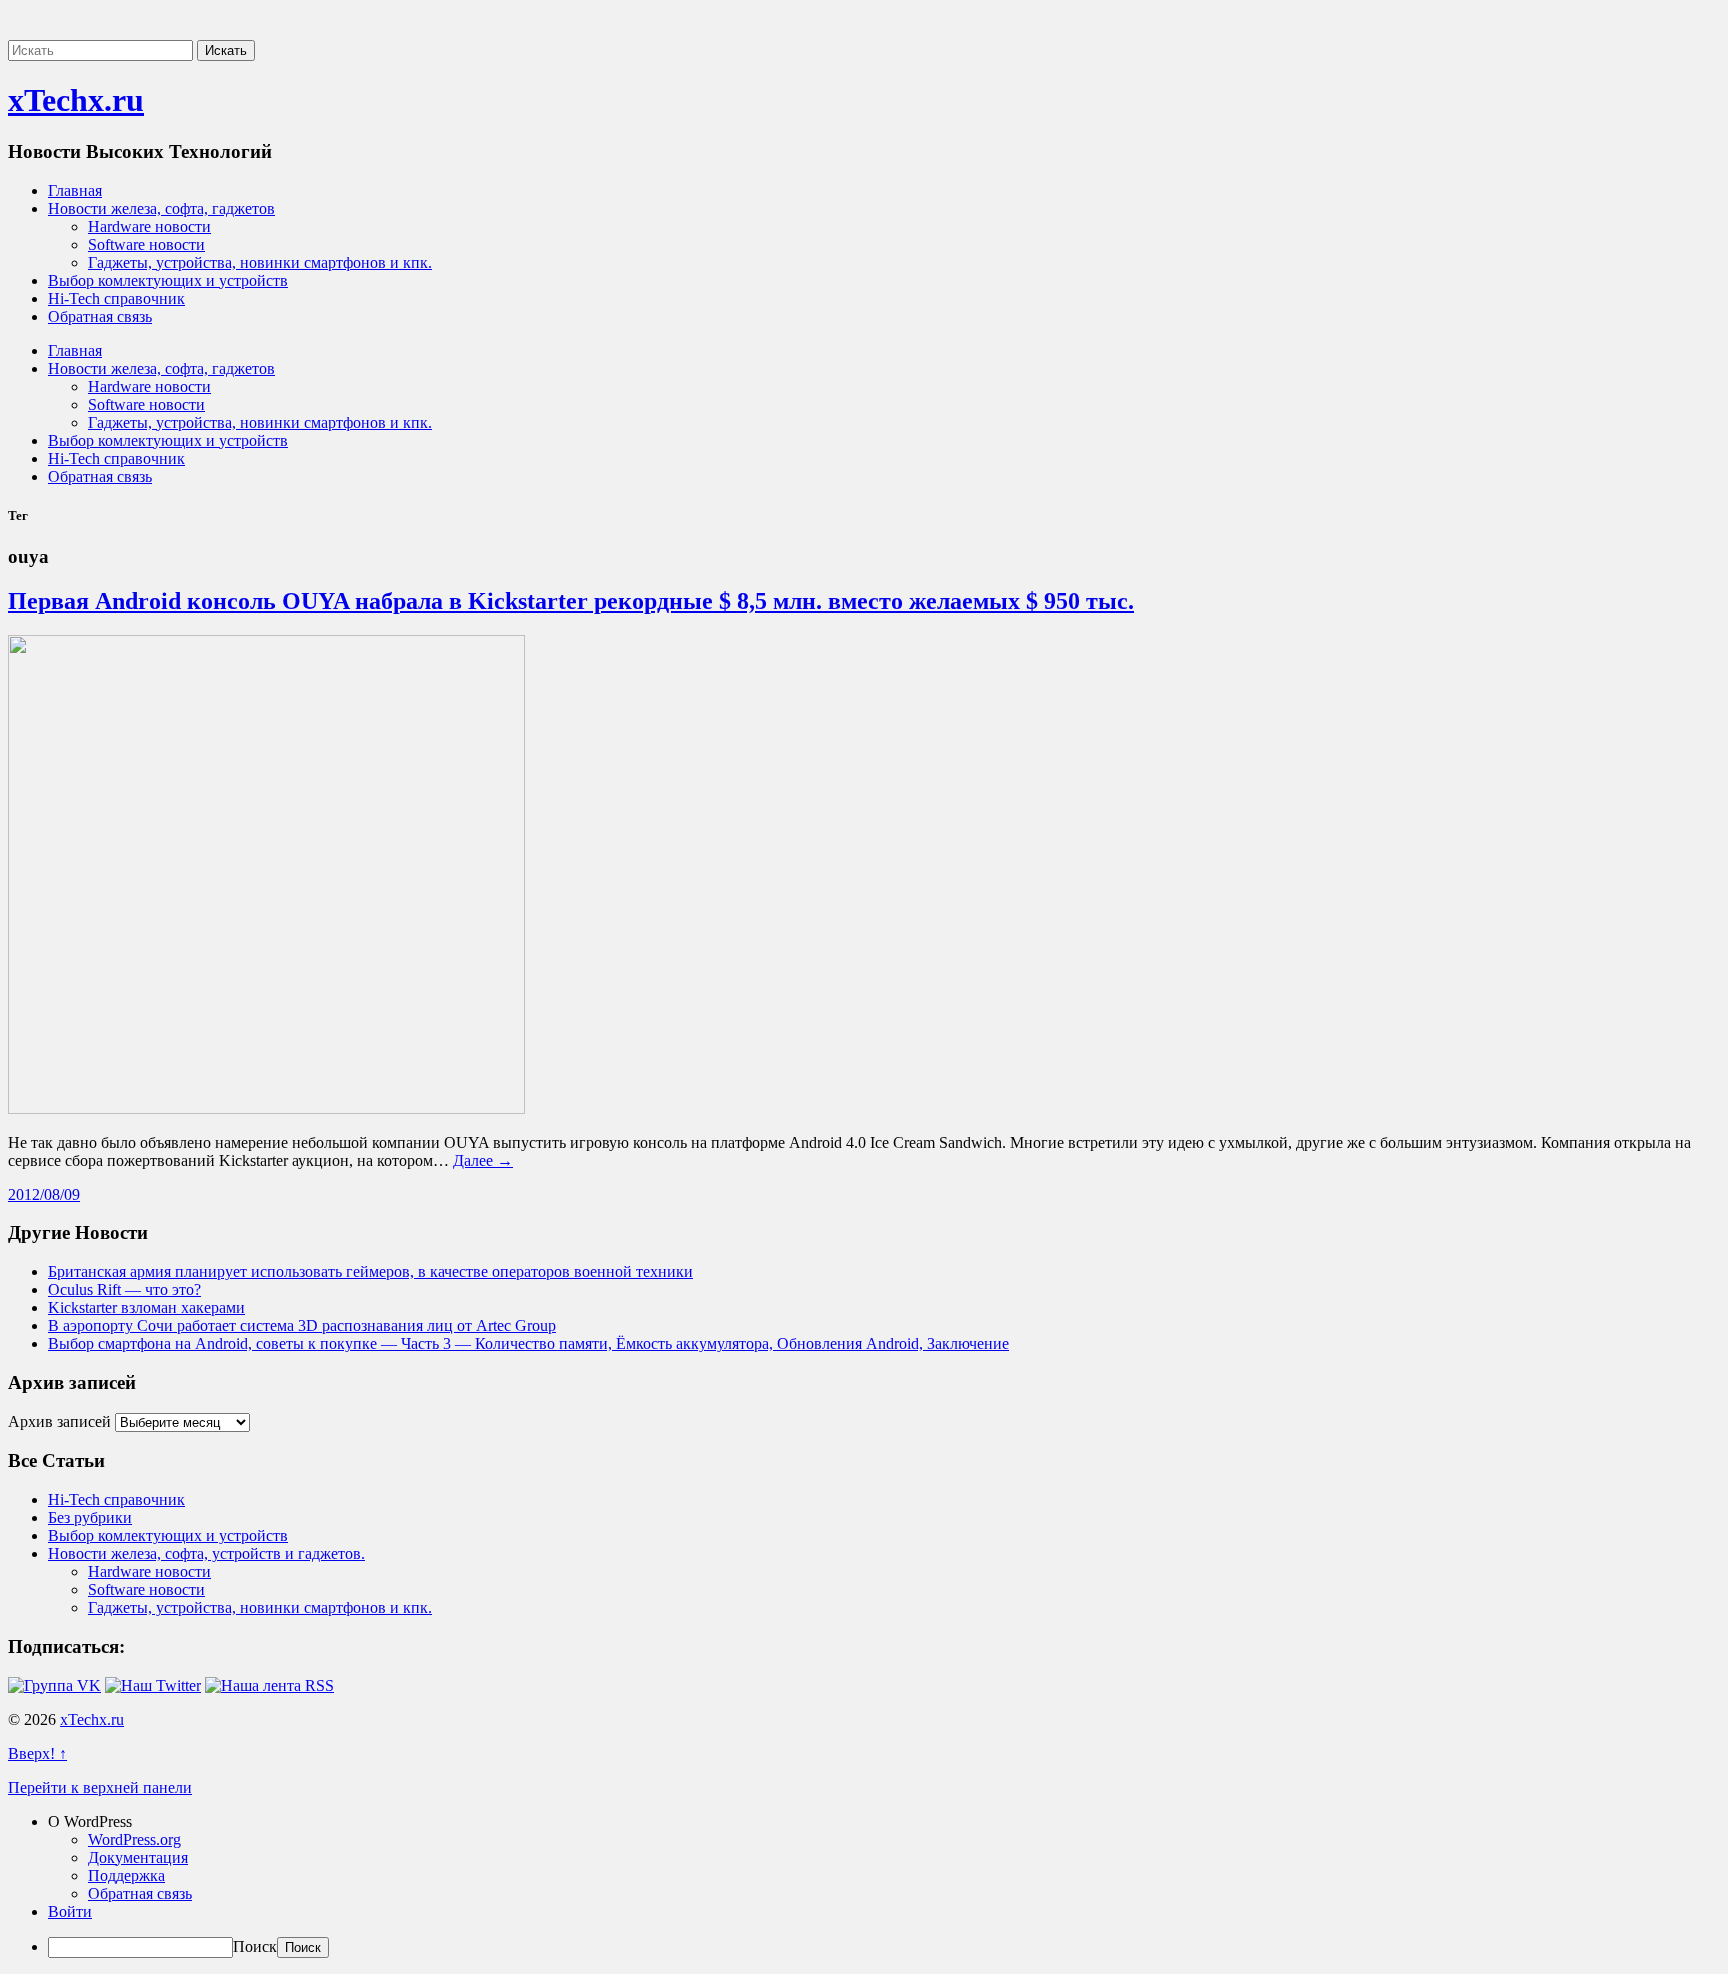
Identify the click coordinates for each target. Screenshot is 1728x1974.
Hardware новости (149, 226)
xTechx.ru (76, 100)
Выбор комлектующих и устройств (168, 280)
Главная (75, 190)
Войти (70, 1911)
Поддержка (126, 1875)
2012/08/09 (44, 1194)
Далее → (483, 1160)
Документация (138, 1857)
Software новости (146, 244)
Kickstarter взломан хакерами (146, 1307)
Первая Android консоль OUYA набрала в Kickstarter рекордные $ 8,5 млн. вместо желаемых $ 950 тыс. (571, 601)
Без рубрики (90, 1517)
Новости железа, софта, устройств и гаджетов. (206, 1553)
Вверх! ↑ (37, 1753)
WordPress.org (134, 1839)
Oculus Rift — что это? (124, 1289)
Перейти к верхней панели (100, 1787)
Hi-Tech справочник (116, 298)
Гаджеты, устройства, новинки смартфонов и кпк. (260, 262)
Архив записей (59, 1421)
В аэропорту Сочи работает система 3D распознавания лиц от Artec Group (302, 1325)
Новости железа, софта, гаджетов (161, 208)
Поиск (255, 1946)
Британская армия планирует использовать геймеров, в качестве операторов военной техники (370, 1271)
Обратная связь (100, 316)
